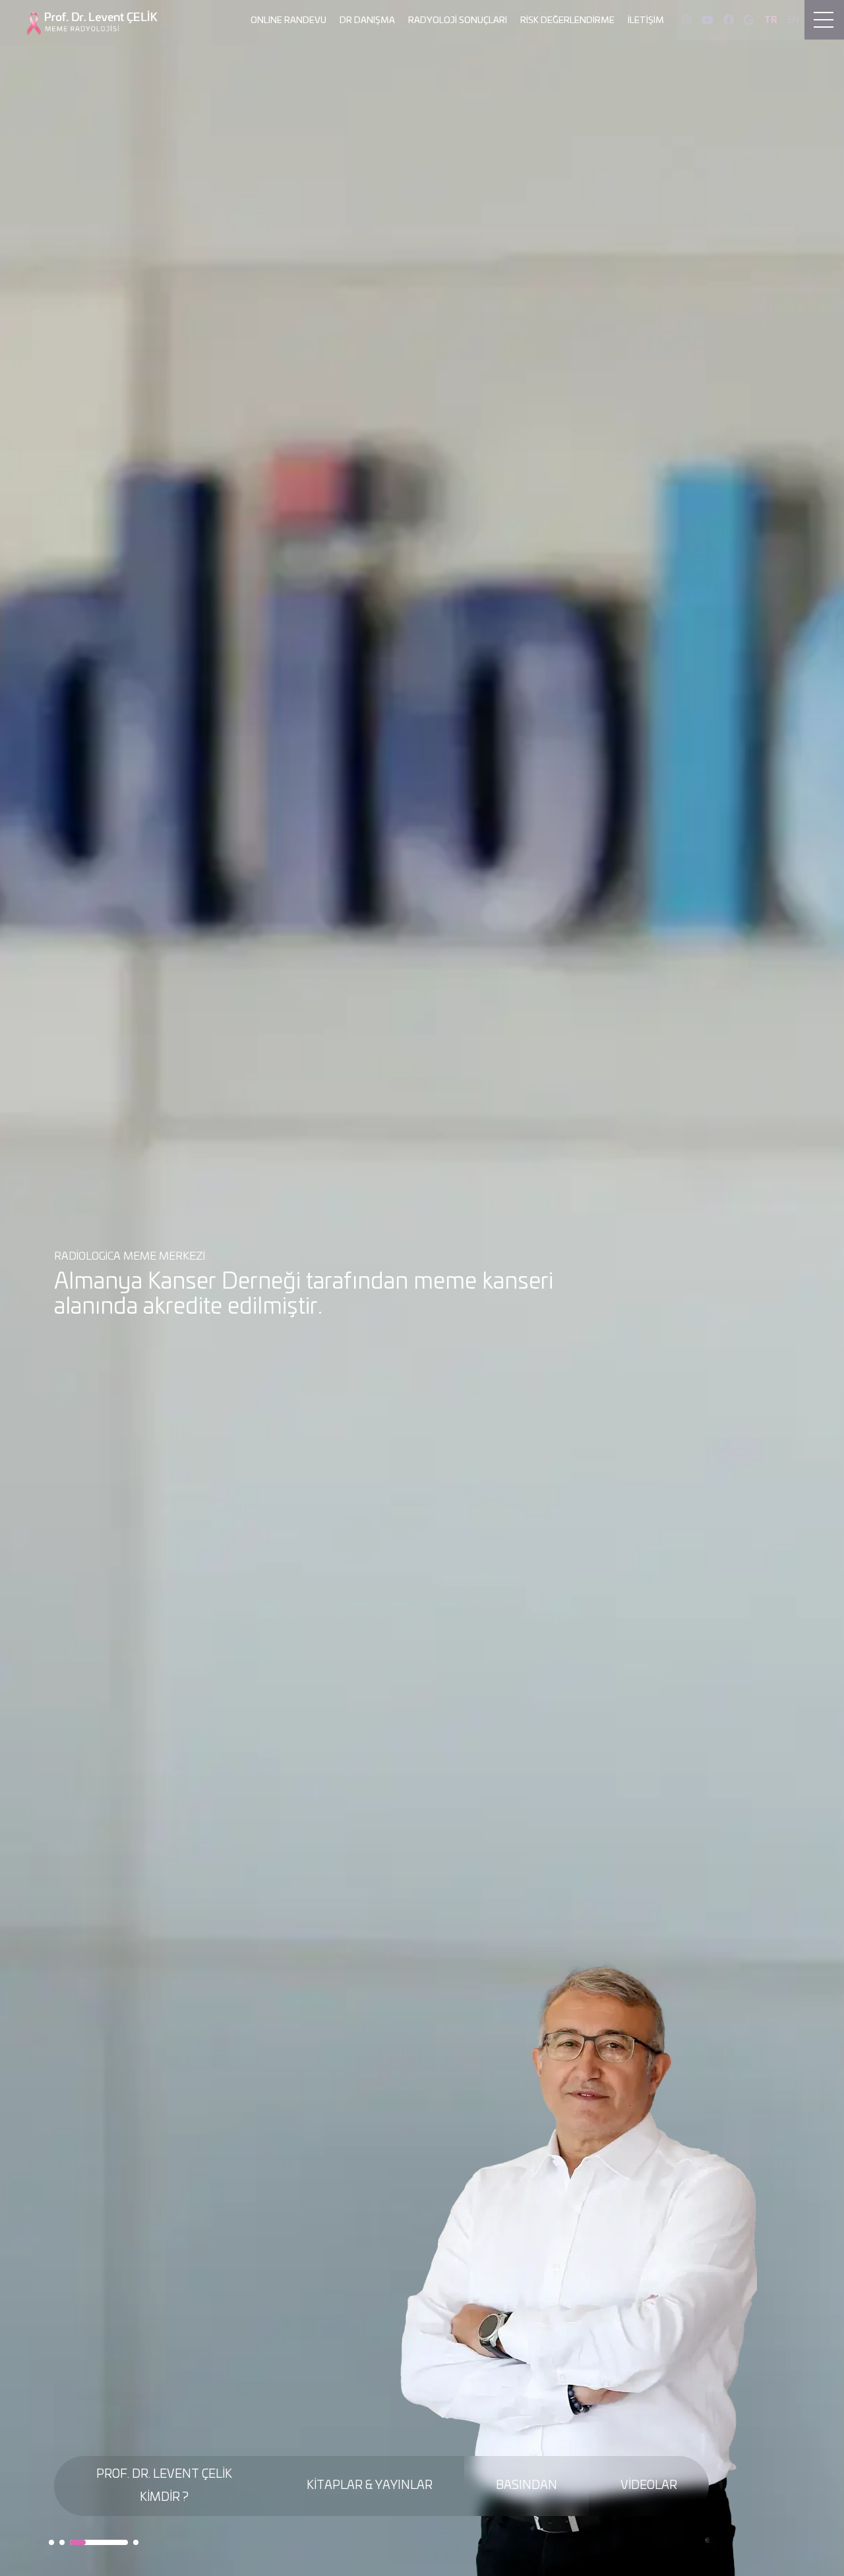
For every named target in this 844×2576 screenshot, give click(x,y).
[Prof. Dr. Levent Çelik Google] (749, 20)
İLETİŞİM (646, 21)
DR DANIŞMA (367, 21)
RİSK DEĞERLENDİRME (567, 21)
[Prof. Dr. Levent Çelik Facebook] (729, 20)
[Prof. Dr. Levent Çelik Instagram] (687, 20)
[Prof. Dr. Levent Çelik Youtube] (708, 20)
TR (771, 20)
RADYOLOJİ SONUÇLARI (458, 21)
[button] (51, 2542)
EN (793, 20)
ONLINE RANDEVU (288, 21)
